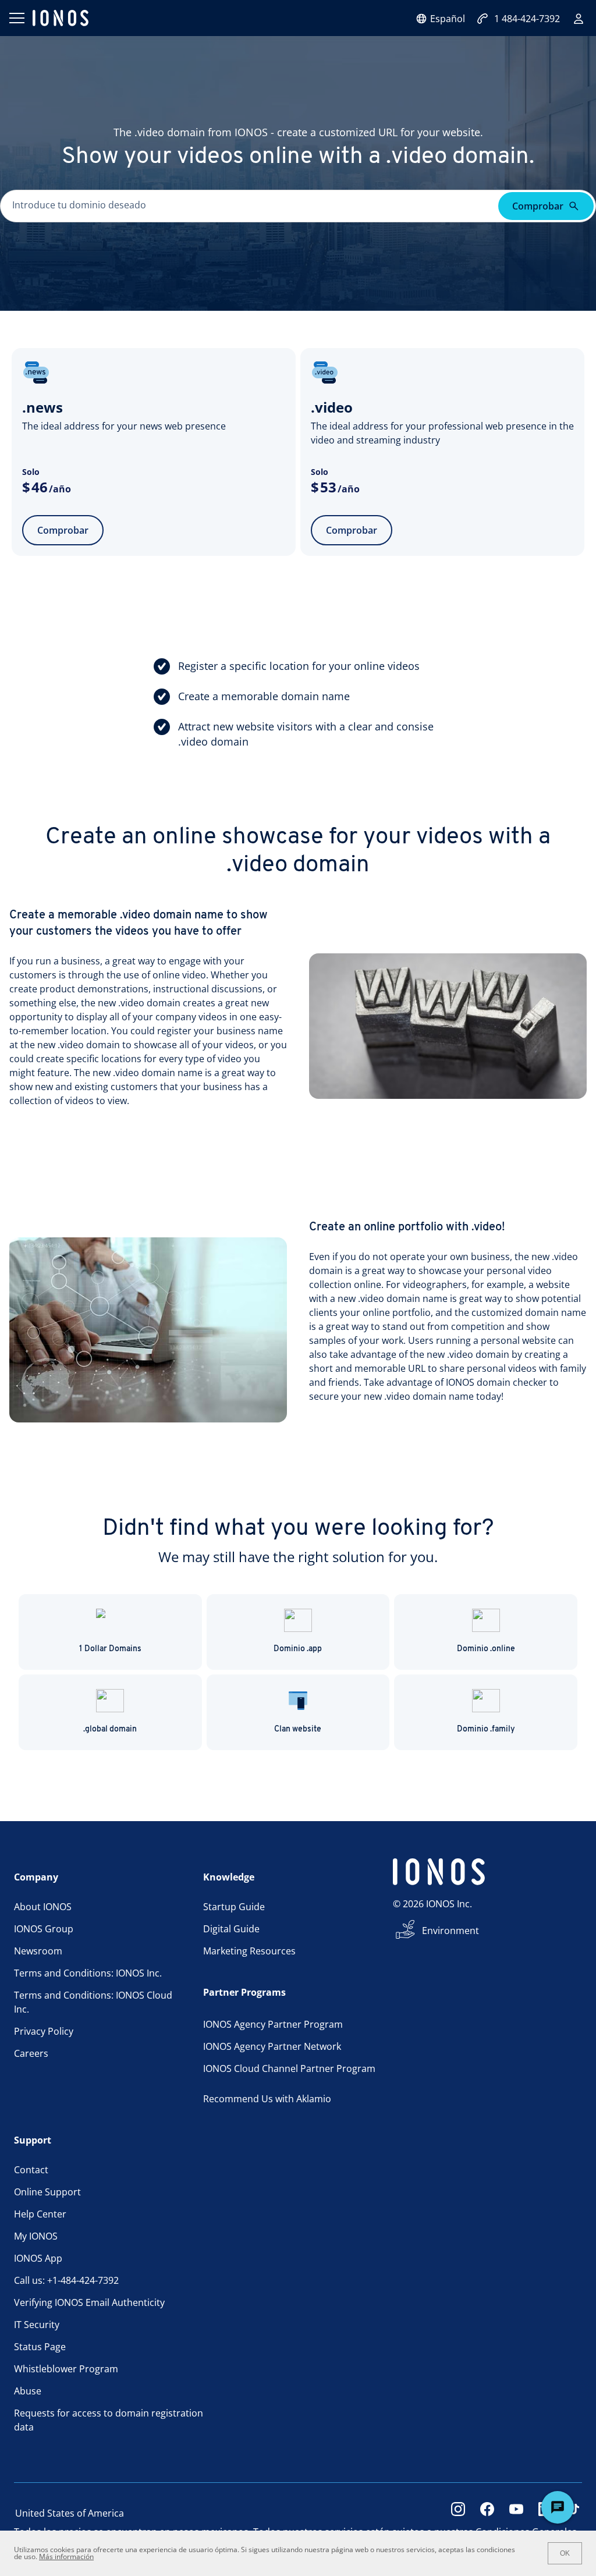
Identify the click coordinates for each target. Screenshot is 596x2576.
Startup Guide (234, 1907)
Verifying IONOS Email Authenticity (89, 2302)
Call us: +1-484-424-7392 (66, 2280)
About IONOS (43, 1907)
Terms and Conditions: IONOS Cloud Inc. (93, 2002)
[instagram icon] (458, 2513)
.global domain (110, 1729)
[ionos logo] (61, 18)
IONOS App (38, 2258)
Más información (66, 2557)
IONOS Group (44, 1929)
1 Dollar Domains (110, 1649)
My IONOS (36, 2236)
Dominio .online (486, 1649)
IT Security (37, 2325)
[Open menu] (16, 18)
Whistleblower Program (66, 2369)
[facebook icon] (487, 2513)
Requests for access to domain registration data (109, 2420)
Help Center (40, 2214)
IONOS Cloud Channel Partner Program (289, 2068)
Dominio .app (298, 1649)
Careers (31, 2053)
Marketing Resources (249, 1951)
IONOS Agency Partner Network (272, 2046)
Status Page (40, 2347)
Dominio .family (486, 1729)
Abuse (28, 2391)
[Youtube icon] (516, 2513)
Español (448, 19)
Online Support (47, 2192)
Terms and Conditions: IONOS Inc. (88, 1973)
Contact (31, 2170)
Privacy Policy (44, 2031)
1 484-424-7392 (527, 19)
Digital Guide (231, 1929)
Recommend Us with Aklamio (267, 2099)
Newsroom (38, 1951)
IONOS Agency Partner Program (273, 2024)
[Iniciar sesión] (579, 19)
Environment (450, 1931)
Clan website (298, 1729)
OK (565, 2553)
